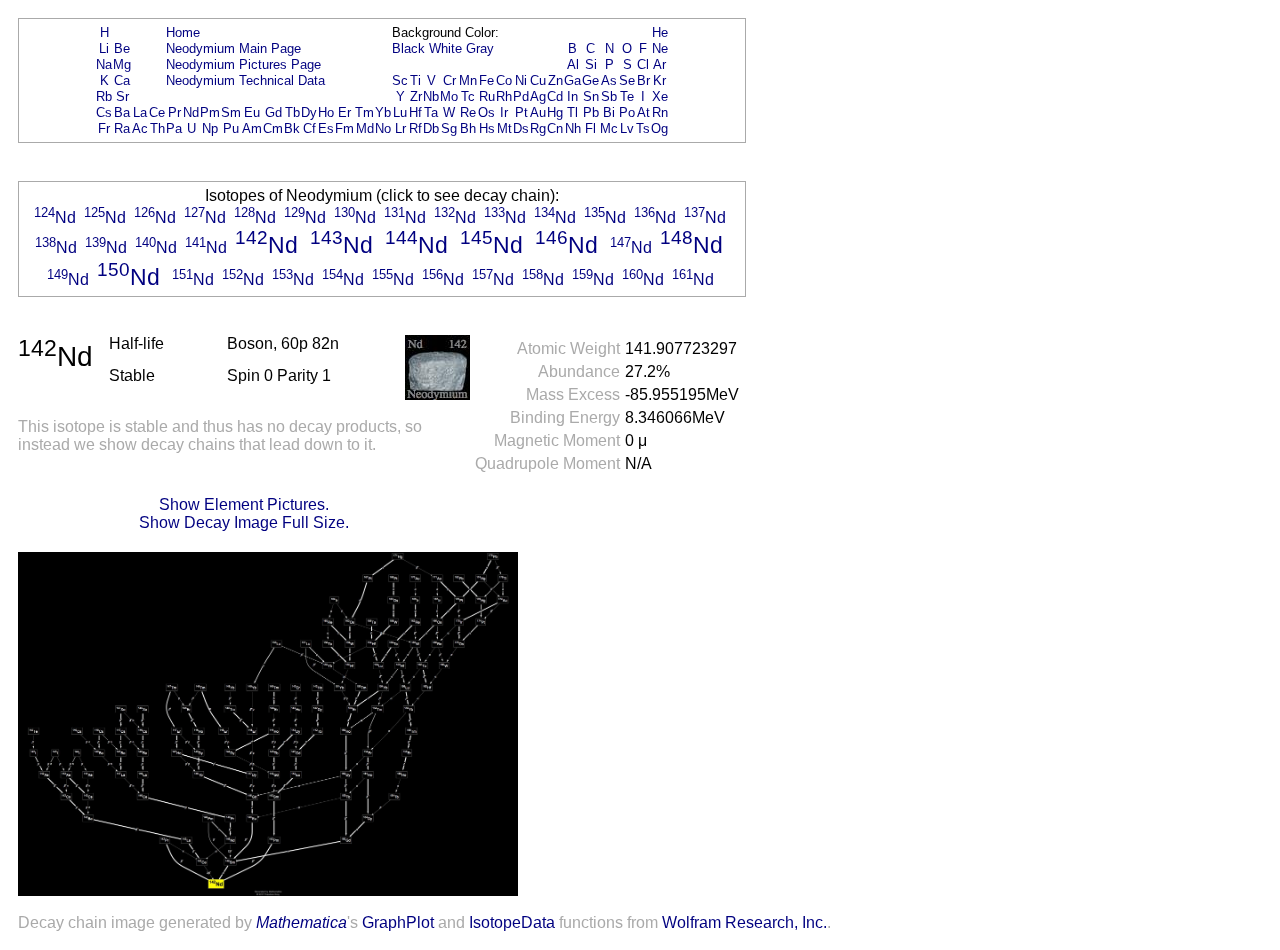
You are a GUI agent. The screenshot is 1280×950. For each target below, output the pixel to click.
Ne (660, 48)
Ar (659, 64)
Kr (659, 80)
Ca (122, 80)
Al (573, 64)
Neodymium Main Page (233, 48)
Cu (538, 80)
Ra (122, 128)
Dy (309, 112)
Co (504, 80)
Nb (431, 96)
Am (252, 128)
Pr (174, 112)
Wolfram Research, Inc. (744, 922)
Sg (449, 128)
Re (468, 112)
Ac (140, 128)
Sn (591, 96)
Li (104, 48)
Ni (521, 80)
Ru (487, 96)
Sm (231, 112)
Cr (449, 80)
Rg (538, 128)
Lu (400, 112)
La (140, 112)
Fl (590, 128)
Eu (252, 112)
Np (210, 128)
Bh (468, 128)
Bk (292, 128)
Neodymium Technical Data (245, 80)
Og (659, 128)
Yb (383, 112)
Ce (157, 112)
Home (183, 32)
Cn (555, 128)
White (445, 48)
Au (538, 112)
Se (627, 80)
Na (104, 64)
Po (627, 112)
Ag (538, 96)
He (660, 32)
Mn (468, 80)
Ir (504, 112)
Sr (122, 96)
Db (431, 128)
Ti (415, 80)
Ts (643, 128)
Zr (416, 96)
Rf (415, 128)
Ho (326, 112)
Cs (104, 112)
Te (627, 96)
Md (365, 128)
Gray (480, 48)
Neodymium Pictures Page (243, 64)
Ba (122, 112)
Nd (191, 112)
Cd (555, 96)
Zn (555, 80)
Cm (273, 128)
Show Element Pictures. (244, 504)
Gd (273, 112)
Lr (400, 128)
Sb (609, 96)
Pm (210, 112)
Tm (364, 112)
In (572, 96)
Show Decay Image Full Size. (244, 522)
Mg (122, 64)
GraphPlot (398, 922)
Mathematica (301, 922)
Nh (573, 128)
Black (408, 48)
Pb (591, 112)
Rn (660, 112)
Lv (627, 128)
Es (326, 128)
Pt (521, 112)
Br (643, 80)
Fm (344, 128)
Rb (104, 96)
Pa (174, 128)
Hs (487, 128)
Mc (609, 128)
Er (344, 112)
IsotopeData (512, 922)
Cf (309, 128)
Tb (292, 112)
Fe (486, 80)
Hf (415, 112)
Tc (468, 96)
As (609, 80)
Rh (504, 96)
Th (157, 128)
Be (122, 48)
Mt (504, 128)
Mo (449, 96)
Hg (555, 112)
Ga (572, 80)
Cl (643, 64)
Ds (521, 128)
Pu (231, 128)
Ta (431, 112)
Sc (400, 80)
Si (591, 64)
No (383, 128)
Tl (572, 112)
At (643, 112)
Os (486, 112)
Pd (521, 96)
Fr (104, 128)
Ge (590, 80)
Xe (660, 96)
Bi (609, 112)
